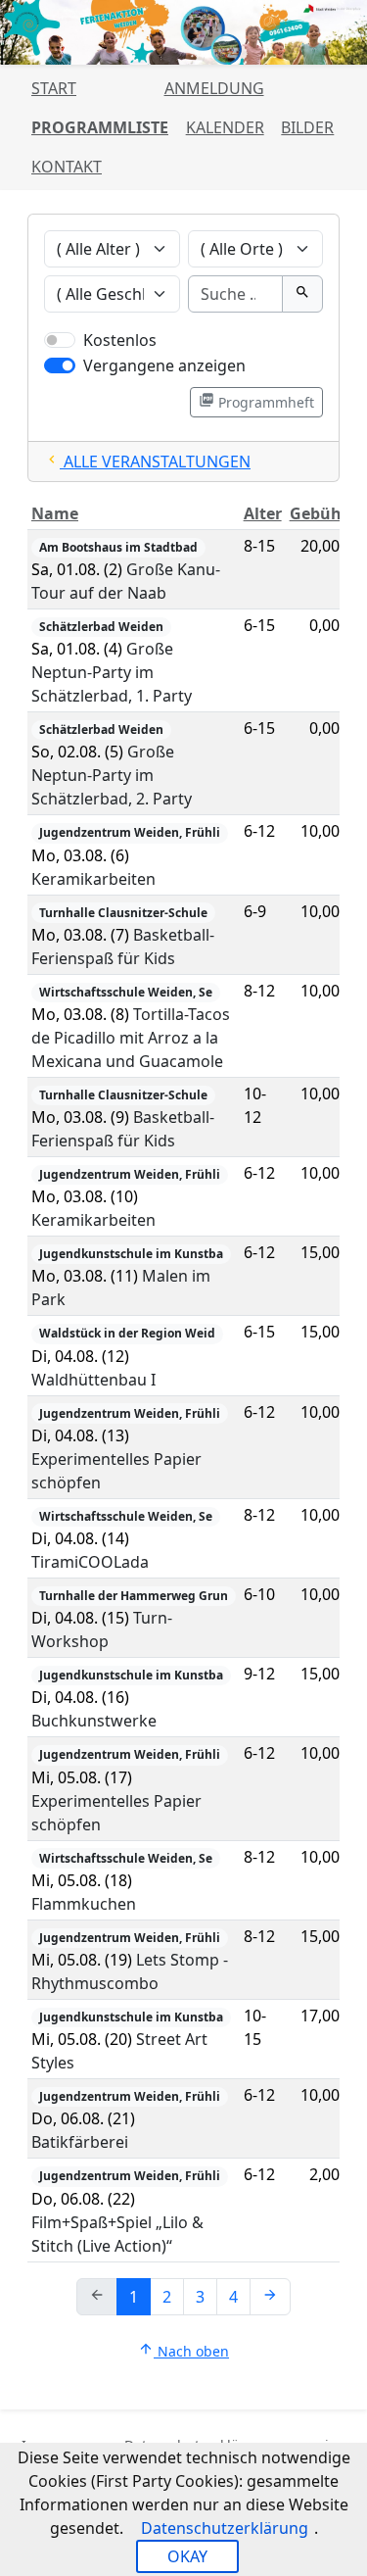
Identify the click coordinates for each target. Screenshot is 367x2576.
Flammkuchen (84, 1904)
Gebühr (319, 513)
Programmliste (100, 127)
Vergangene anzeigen (164, 365)
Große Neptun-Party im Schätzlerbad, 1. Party (112, 672)
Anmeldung (214, 88)
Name (55, 513)
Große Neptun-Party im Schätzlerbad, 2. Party (112, 775)
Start (54, 88)
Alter (263, 513)
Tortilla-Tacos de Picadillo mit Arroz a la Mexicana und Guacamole (131, 1038)
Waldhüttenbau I (93, 1380)
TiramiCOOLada (90, 1562)
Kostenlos (120, 340)
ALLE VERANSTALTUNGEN (147, 462)
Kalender (225, 127)
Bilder (307, 127)
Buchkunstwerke (94, 1721)
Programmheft (256, 402)
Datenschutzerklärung (225, 2528)
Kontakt (67, 167)
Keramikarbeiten (93, 879)
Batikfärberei (80, 2142)
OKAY (187, 2556)
